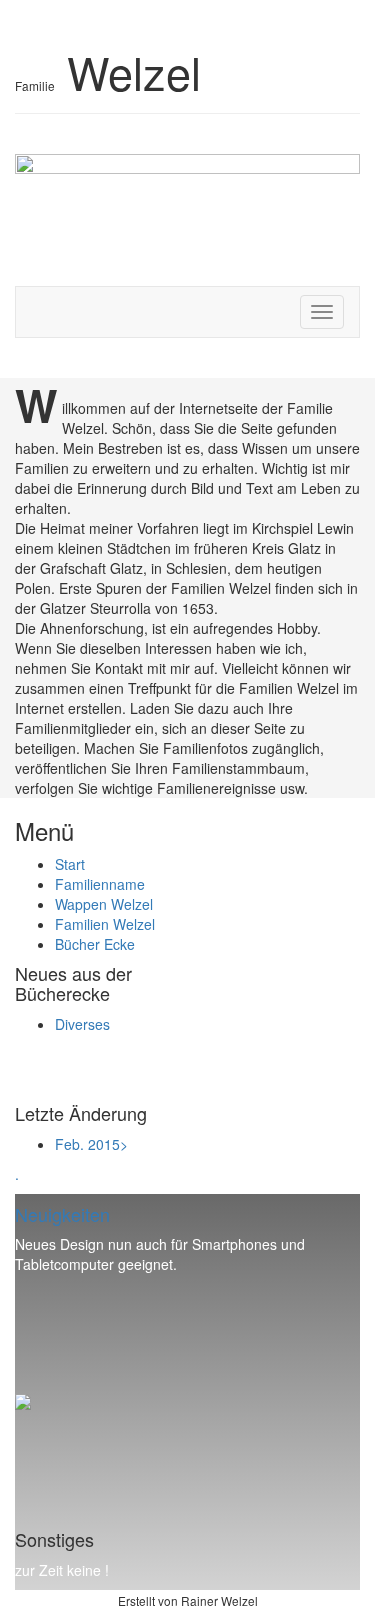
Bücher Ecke (95, 944)
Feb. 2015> (91, 1144)
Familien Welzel (105, 924)
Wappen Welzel (104, 904)
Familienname (100, 884)
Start (70, 864)
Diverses (82, 1024)
